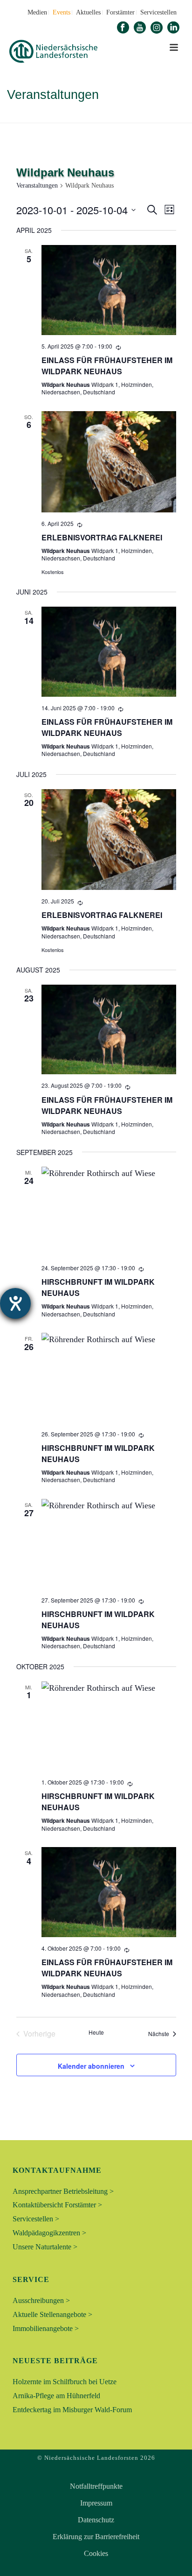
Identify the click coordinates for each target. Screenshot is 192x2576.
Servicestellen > (36, 2219)
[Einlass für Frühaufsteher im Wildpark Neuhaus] (109, 290)
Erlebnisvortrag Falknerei (102, 537)
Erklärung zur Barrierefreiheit (96, 2537)
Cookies (96, 2554)
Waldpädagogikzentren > (49, 2233)
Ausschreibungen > (41, 2300)
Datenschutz (96, 2520)
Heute (96, 2032)
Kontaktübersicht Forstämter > (57, 2205)
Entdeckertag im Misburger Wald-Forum (72, 2410)
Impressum (96, 2503)
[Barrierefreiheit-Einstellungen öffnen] (15, 1303)
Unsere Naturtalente (85, 116)
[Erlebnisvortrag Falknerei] (109, 462)
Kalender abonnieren (91, 2066)
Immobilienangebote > (46, 2328)
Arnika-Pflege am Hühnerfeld (56, 2396)
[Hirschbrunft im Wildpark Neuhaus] (109, 1212)
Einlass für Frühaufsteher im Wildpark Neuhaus (107, 366)
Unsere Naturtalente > (45, 2247)
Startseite (27, 116)
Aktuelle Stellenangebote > (52, 2314)
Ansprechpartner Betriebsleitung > (63, 2191)
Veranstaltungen (37, 185)
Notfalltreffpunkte (96, 2486)
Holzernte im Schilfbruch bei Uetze (65, 2382)
